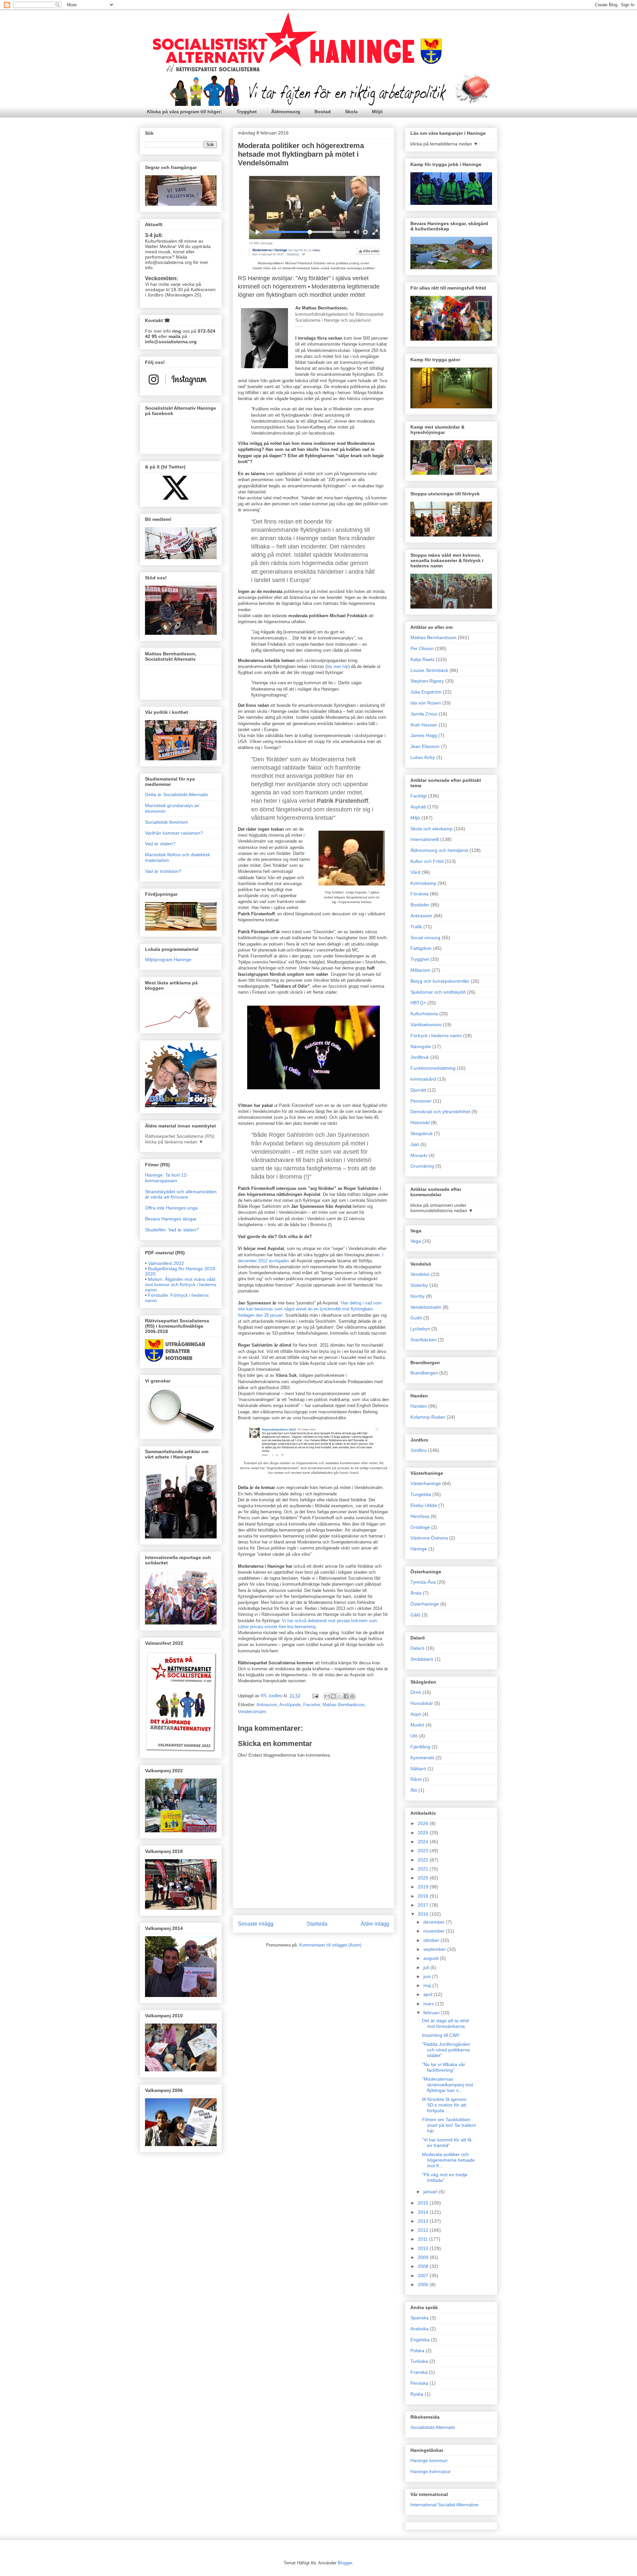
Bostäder (420, 905)
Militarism (420, 970)
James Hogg (424, 735)
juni (428, 1976)
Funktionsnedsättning (433, 1068)
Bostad (323, 112)
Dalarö (417, 1648)
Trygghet (247, 112)
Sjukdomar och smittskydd (438, 992)
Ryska (417, 2394)
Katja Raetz (423, 659)
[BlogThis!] (333, 1696)
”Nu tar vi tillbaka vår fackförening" (444, 2067)
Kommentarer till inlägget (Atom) (330, 1945)
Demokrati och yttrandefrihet (440, 1112)
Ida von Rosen (426, 703)
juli (427, 1967)
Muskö (417, 1725)
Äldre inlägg (375, 1924)
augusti (432, 1958)
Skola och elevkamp (431, 829)
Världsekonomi (426, 1025)
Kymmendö (422, 1758)
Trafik (416, 927)
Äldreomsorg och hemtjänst (439, 850)
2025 (424, 1833)
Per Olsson (422, 648)
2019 (424, 1887)
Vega (416, 1241)
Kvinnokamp (423, 883)
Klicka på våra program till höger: (185, 112)
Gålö (415, 1615)
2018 (424, 1896)
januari (431, 2192)
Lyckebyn (420, 1329)
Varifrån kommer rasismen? (174, 833)
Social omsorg (425, 938)
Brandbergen (424, 1373)
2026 (424, 1823)
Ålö (414, 1790)
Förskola (420, 894)
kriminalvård (423, 1079)
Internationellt (425, 839)
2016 (424, 1914)
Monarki (419, 1155)
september (435, 1949)
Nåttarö (418, 1769)
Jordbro (419, 1450)
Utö (414, 1736)
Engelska (420, 2340)
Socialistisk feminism (167, 822)
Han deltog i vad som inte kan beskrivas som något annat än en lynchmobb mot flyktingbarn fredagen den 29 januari (310, 1309)
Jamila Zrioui (424, 714)
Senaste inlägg (256, 1924)
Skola (351, 112)
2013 (424, 2221)
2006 (424, 2285)
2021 (424, 1869)
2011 (423, 2239)
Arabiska (420, 2329)
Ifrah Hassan (424, 725)
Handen (419, 1406)
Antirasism (267, 1705)
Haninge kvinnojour (431, 2471)
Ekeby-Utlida (424, 1505)
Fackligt (419, 796)
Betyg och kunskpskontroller (440, 981)
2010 (424, 2248)
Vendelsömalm (252, 1712)
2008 (424, 2266)
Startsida (317, 1924)
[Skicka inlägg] (315, 1696)
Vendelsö (420, 1274)
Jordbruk (420, 1057)
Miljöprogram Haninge (168, 959)
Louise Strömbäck (429, 670)
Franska (419, 2372)
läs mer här (338, 666)
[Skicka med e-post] (327, 1696)
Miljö (377, 112)
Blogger (345, 2563)
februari (432, 2013)
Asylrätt (418, 807)
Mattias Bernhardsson (344, 1705)
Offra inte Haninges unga (171, 1208)
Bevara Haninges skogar (171, 1219)
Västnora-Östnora (429, 1538)
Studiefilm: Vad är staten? (172, 1230)
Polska (417, 2351)
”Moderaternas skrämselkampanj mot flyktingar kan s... (448, 2085)
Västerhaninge (426, 1483)
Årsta (416, 1593)
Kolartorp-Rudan (428, 1417)
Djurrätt (418, 1090)
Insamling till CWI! (441, 2035)
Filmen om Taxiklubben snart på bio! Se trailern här (449, 2125)
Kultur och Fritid (427, 861)
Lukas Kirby (423, 757)
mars (429, 2004)
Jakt (415, 1144)
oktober (432, 1940)
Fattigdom (421, 948)
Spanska (420, 2318)
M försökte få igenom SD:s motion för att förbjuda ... (444, 2105)
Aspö (416, 1714)
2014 (424, 2212)
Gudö (416, 1318)
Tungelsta (421, 1494)
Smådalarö (422, 1659)
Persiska (419, 2383)
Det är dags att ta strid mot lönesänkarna (445, 2023)
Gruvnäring (422, 1166)
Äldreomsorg (286, 112)
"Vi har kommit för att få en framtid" (447, 2143)
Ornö (416, 1692)
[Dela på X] (340, 1696)
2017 (424, 1905)
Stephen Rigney (427, 681)
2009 (424, 2257)
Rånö (416, 1779)
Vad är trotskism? (163, 871)
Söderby (419, 1285)
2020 (424, 1878)
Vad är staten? (160, 844)
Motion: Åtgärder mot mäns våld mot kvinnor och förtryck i (181, 1285)
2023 (424, 1851)
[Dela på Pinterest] (352, 1696)
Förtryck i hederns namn (436, 1036)
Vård (415, 872)
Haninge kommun (429, 2460)
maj (428, 1985)
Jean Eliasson (425, 746)
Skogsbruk (422, 1133)
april (428, 1994)
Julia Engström (426, 692)
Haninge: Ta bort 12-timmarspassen (167, 1178)
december (435, 1922)
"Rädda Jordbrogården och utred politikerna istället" (446, 2050)
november (435, 1931)
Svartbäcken (424, 1340)
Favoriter (312, 1705)
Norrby (418, 1296)
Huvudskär (422, 1703)
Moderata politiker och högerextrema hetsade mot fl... (448, 2160)
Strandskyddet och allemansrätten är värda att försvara (181, 1194)
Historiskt (420, 1122)
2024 (424, 1842)
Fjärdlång (420, 1747)
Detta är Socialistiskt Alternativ (177, 794)
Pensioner (421, 1101)
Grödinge (420, 1527)
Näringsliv (421, 1046)
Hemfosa (420, 1516)
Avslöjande (290, 1705)
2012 (424, 2230)
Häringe (419, 1549)
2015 (424, 2203)
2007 (424, 2276)
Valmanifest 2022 (166, 1263)
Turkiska (419, 2361)
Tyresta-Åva (423, 1582)
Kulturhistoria (424, 1014)
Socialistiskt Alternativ (433, 2427)
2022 (424, 1860)
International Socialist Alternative (444, 2505)
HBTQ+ (418, 1003)
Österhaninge (425, 1604)
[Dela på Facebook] (346, 1696)
